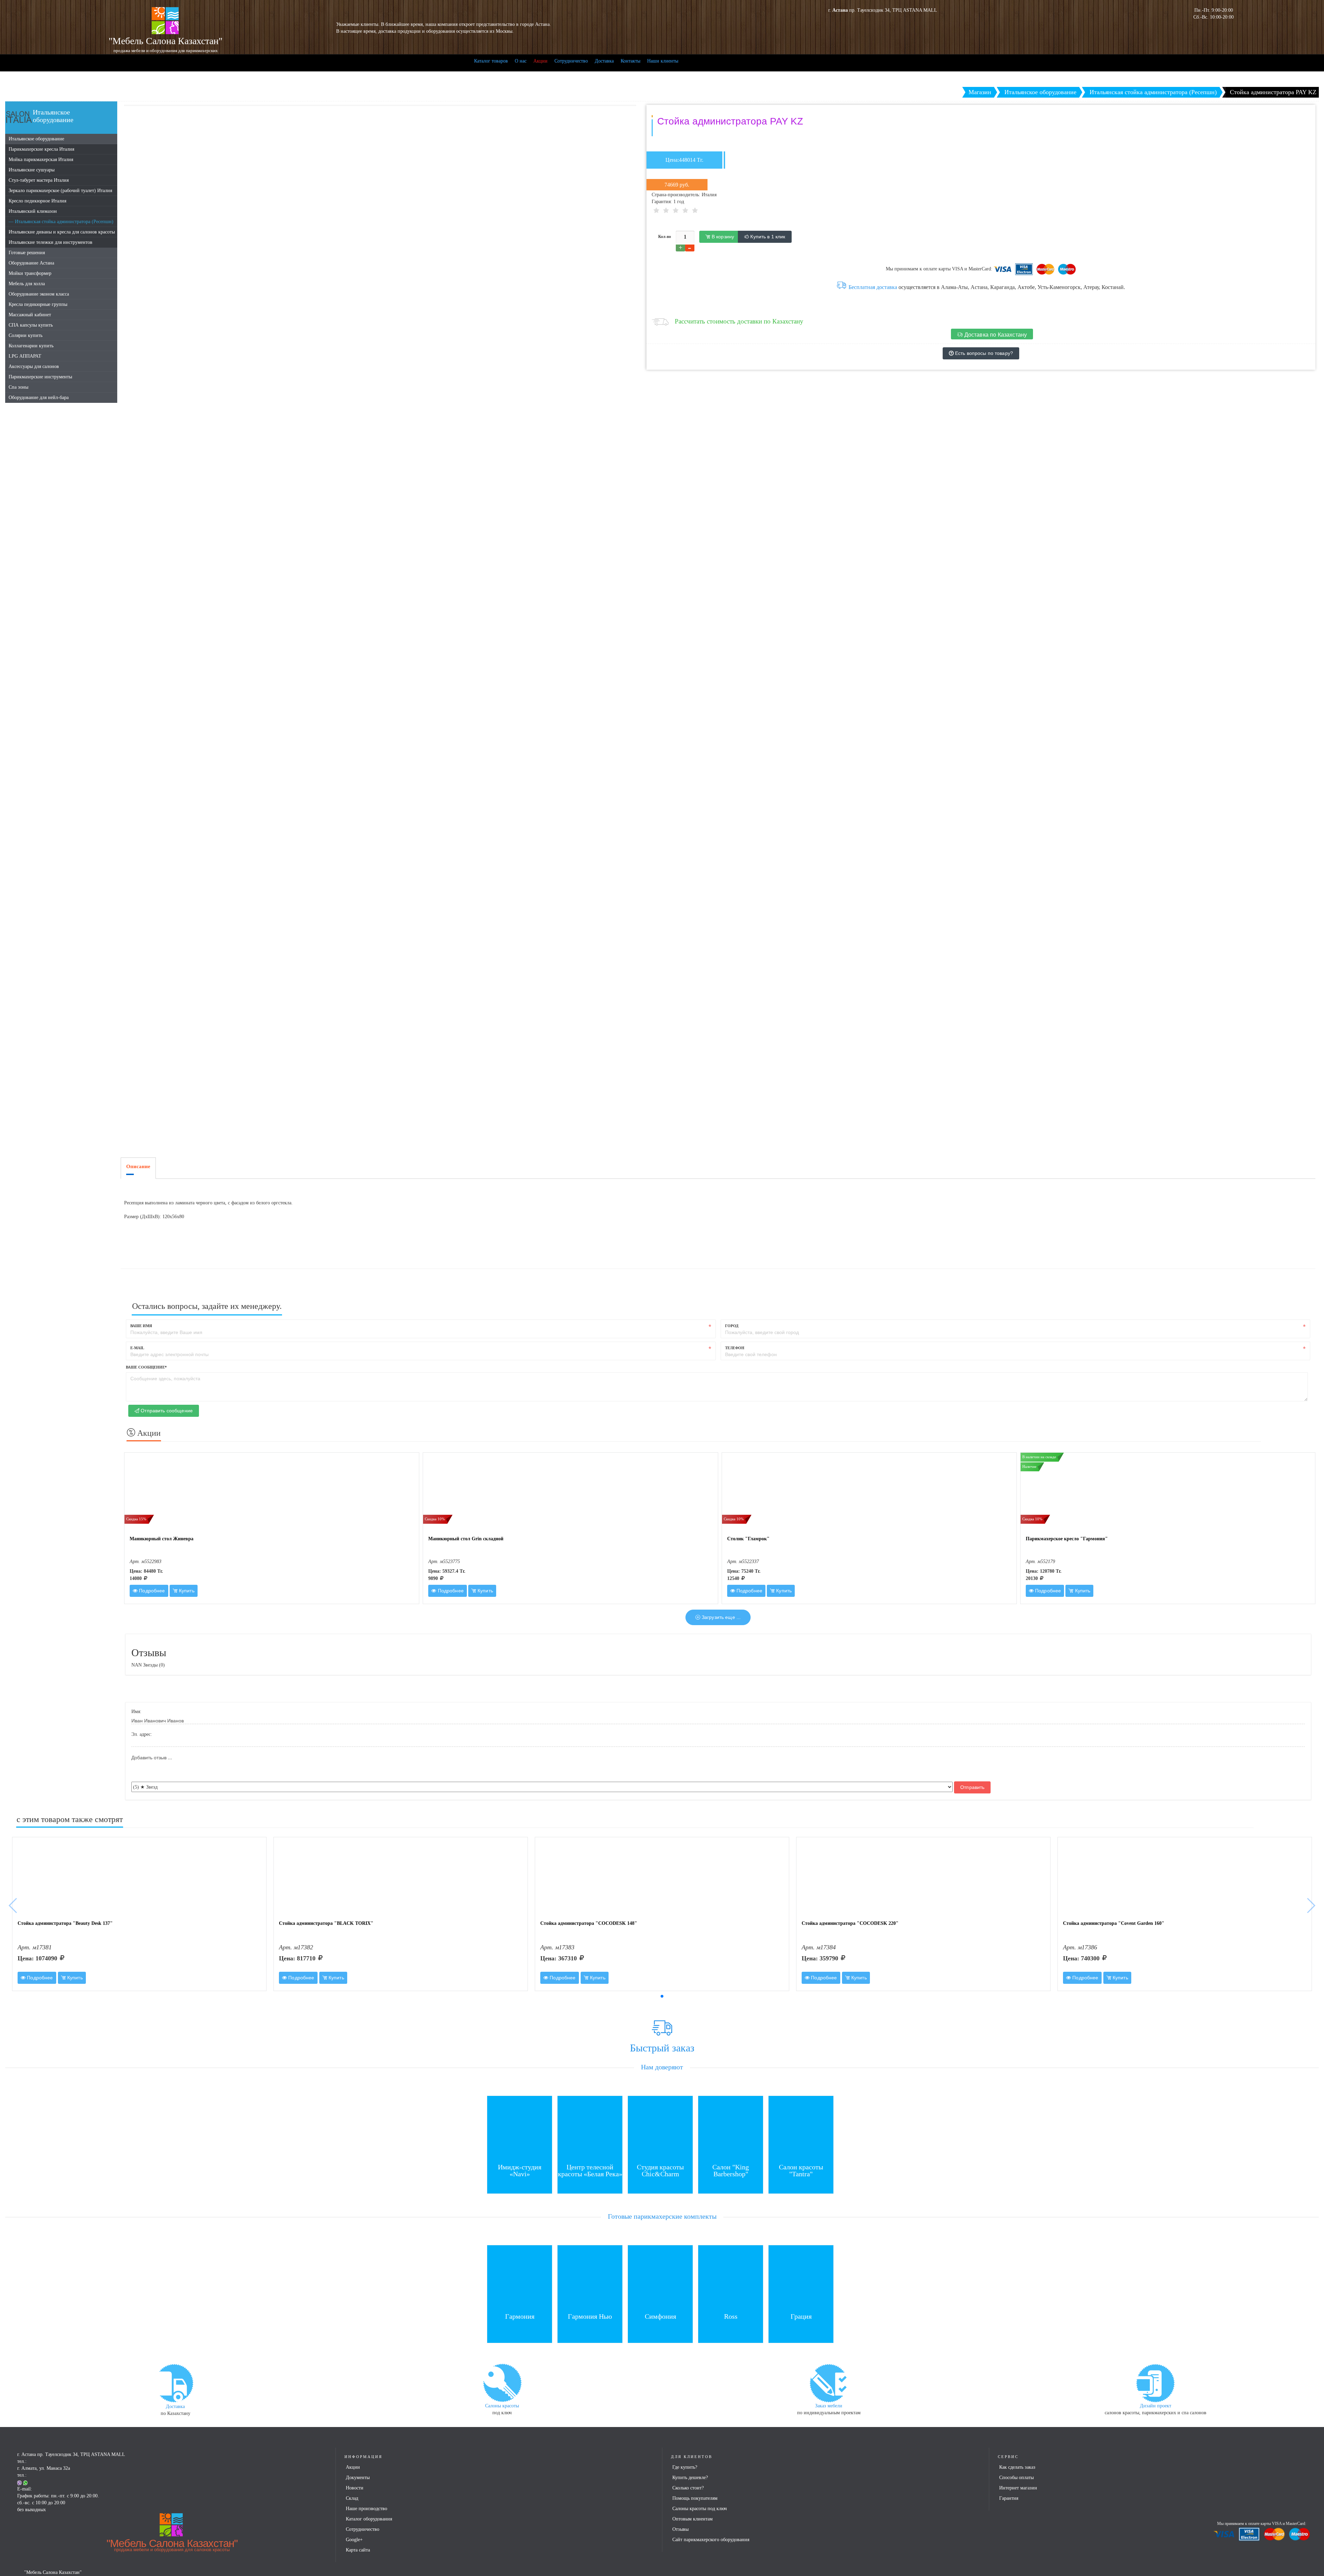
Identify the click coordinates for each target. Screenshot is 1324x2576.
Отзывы (680, 2529)
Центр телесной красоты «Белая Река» (590, 2170)
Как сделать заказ (1017, 2467)
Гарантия (1009, 2498)
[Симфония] (660, 2277)
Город (732, 1326)
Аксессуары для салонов (34, 366)
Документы (358, 2478)
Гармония (520, 2316)
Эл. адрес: (142, 1734)
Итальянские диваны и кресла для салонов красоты (62, 232)
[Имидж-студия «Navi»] (520, 2128)
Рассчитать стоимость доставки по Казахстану (739, 321)
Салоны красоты (502, 2406)
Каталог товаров (491, 61)
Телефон (735, 1348)
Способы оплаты (1016, 2478)
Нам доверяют (662, 2067)
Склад (352, 2498)
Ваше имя (141, 1326)
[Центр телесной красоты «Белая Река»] (590, 2128)
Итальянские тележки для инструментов (51, 242)
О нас (521, 61)
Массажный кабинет (30, 315)
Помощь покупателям (695, 2498)
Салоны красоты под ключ (700, 2509)
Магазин (980, 92)
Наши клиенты (663, 61)
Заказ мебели (829, 2406)
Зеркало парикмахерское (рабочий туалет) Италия (60, 191)
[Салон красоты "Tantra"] (801, 2128)
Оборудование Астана (31, 263)
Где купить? (685, 2467)
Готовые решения (27, 253)
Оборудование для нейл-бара (39, 397)
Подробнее (151, 1591)
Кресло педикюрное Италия (37, 201)
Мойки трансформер (30, 273)
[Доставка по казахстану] (175, 2383)
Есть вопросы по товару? (983, 353)
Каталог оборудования (369, 2519)
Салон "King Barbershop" (731, 2170)
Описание (138, 1166)
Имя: (136, 1712)
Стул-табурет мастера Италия (39, 180)
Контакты (630, 61)
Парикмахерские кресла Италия (41, 149)
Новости (355, 2488)
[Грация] (801, 2277)
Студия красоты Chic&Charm (660, 2170)
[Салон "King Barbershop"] (731, 2128)
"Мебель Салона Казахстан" (172, 2545)
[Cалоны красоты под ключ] (502, 2382)
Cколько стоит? (688, 2488)
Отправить (972, 1787)
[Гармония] (520, 2277)
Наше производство (367, 2509)
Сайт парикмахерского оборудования (711, 2540)
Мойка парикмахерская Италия (41, 160)
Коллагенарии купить (31, 346)
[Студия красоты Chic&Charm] (660, 2128)
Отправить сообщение (166, 1411)
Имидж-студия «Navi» (520, 2170)
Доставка (604, 61)
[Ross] (731, 2277)
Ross (731, 2316)
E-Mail (137, 1348)
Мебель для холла (27, 284)
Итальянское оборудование (36, 139)
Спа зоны (18, 387)
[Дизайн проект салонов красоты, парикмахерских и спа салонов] (1155, 2382)
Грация (801, 2316)
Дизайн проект (1156, 2406)
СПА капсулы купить (31, 325)
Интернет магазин (1018, 2488)
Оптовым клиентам (693, 2519)
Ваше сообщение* (146, 1367)
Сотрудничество (571, 61)
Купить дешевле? (690, 2478)
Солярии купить (26, 335)
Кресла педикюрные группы (38, 304)
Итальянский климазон (33, 211)
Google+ (354, 2540)
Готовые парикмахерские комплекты (662, 2216)
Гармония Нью (590, 2316)
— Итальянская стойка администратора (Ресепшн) (61, 222)
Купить (186, 1591)
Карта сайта (358, 2550)
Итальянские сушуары (32, 170)
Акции (540, 61)
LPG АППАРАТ (25, 356)
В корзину (722, 237)
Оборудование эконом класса (39, 294)
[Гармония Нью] (590, 2277)
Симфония (660, 2316)
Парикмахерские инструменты (40, 377)
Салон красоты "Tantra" (801, 2170)
